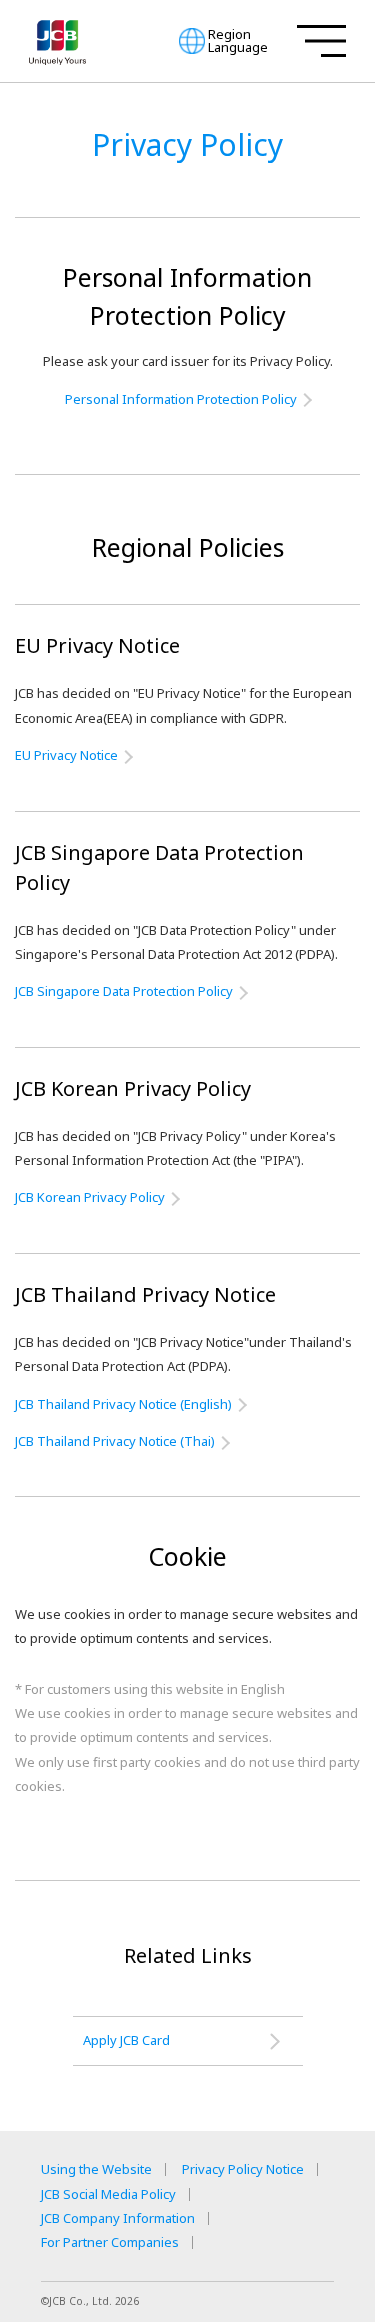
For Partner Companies (110, 2242)
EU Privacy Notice (66, 755)
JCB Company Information (118, 2218)
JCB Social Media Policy (108, 2194)
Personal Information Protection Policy (181, 399)
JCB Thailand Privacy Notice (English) (123, 1404)
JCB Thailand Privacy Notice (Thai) (115, 1441)
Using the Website (96, 2169)
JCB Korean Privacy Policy (90, 1197)
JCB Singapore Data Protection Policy (124, 991)
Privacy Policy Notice (243, 2169)
